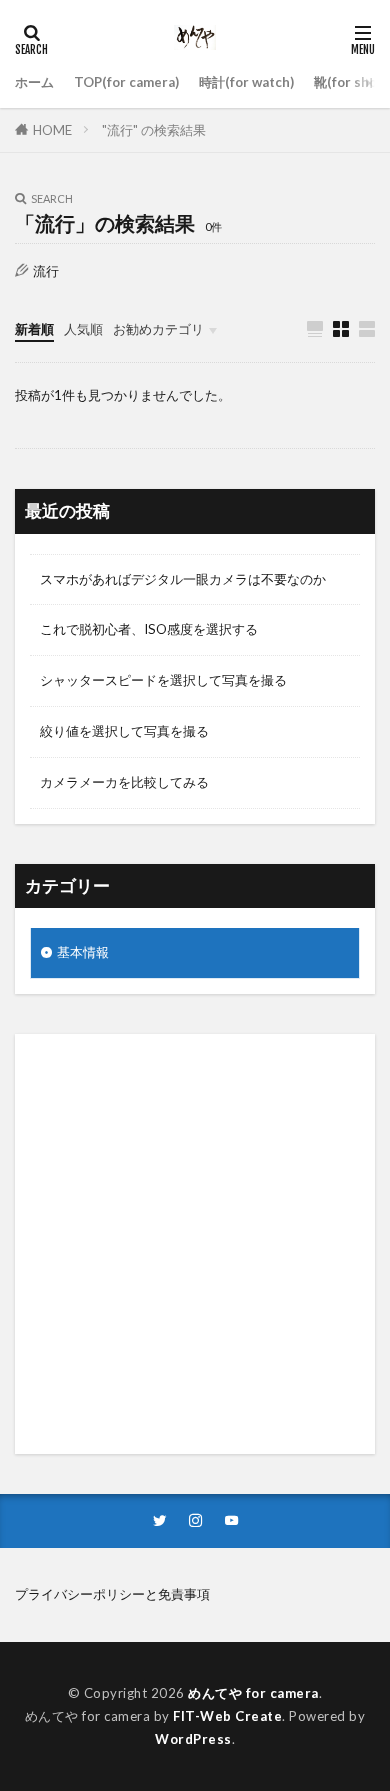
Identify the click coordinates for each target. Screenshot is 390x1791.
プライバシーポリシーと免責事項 (112, 1594)
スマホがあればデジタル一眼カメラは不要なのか (183, 579)
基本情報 (83, 952)
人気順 (83, 329)
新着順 (34, 329)
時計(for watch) (246, 82)
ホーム (34, 82)
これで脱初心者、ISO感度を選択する (149, 629)
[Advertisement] (195, 1244)
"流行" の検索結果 (154, 130)
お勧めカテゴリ (158, 329)
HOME (52, 130)
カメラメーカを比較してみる (124, 782)
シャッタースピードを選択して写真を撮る (163, 680)
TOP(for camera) (126, 82)
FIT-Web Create (227, 1716)
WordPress (193, 1739)
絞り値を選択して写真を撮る (124, 731)
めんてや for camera (253, 1693)
